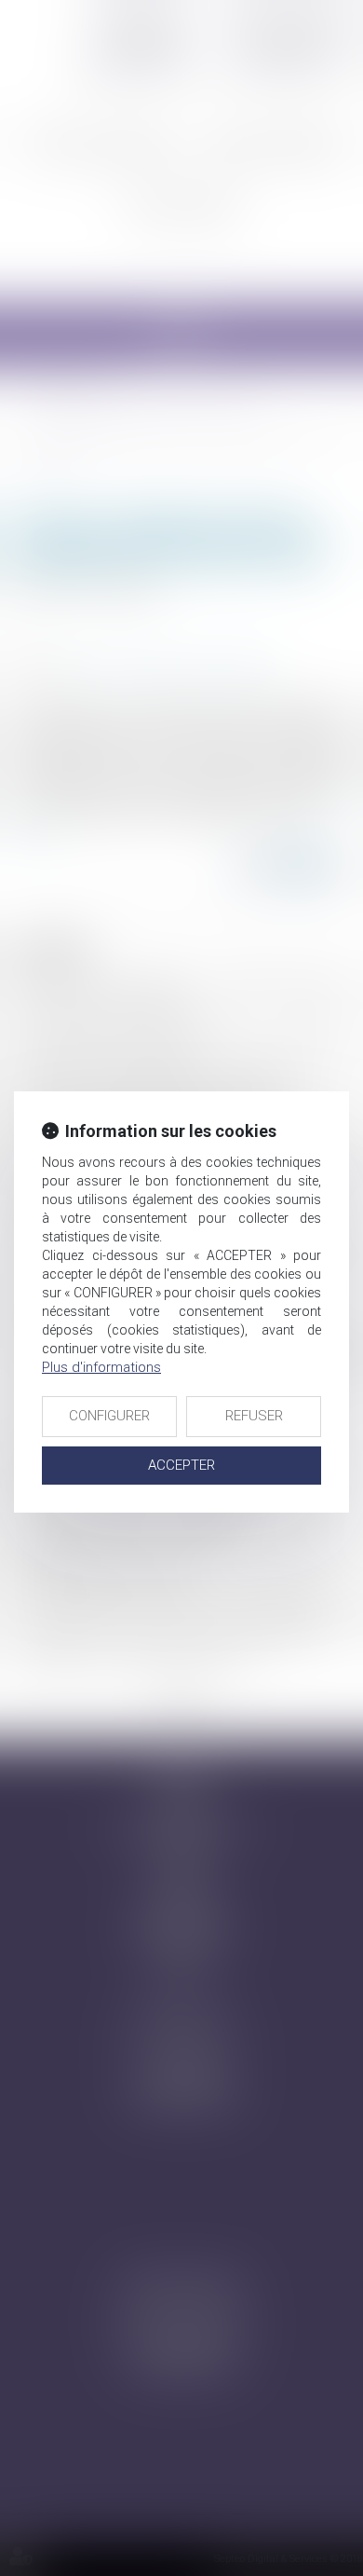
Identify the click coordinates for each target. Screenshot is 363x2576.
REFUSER (254, 1416)
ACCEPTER (181, 1465)
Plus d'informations (101, 1367)
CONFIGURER (109, 1416)
